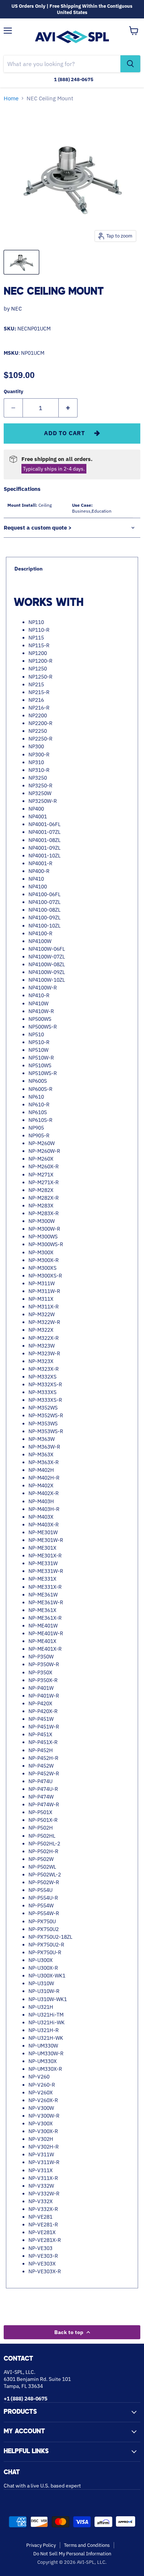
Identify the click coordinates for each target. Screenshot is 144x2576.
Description (28, 569)
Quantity (13, 391)
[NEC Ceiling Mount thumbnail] (21, 262)
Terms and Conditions (87, 2545)
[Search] (130, 64)
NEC (16, 308)
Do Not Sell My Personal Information (72, 2554)
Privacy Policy (41, 2545)
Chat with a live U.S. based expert (42, 2486)
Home (11, 98)
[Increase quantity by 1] (68, 408)
